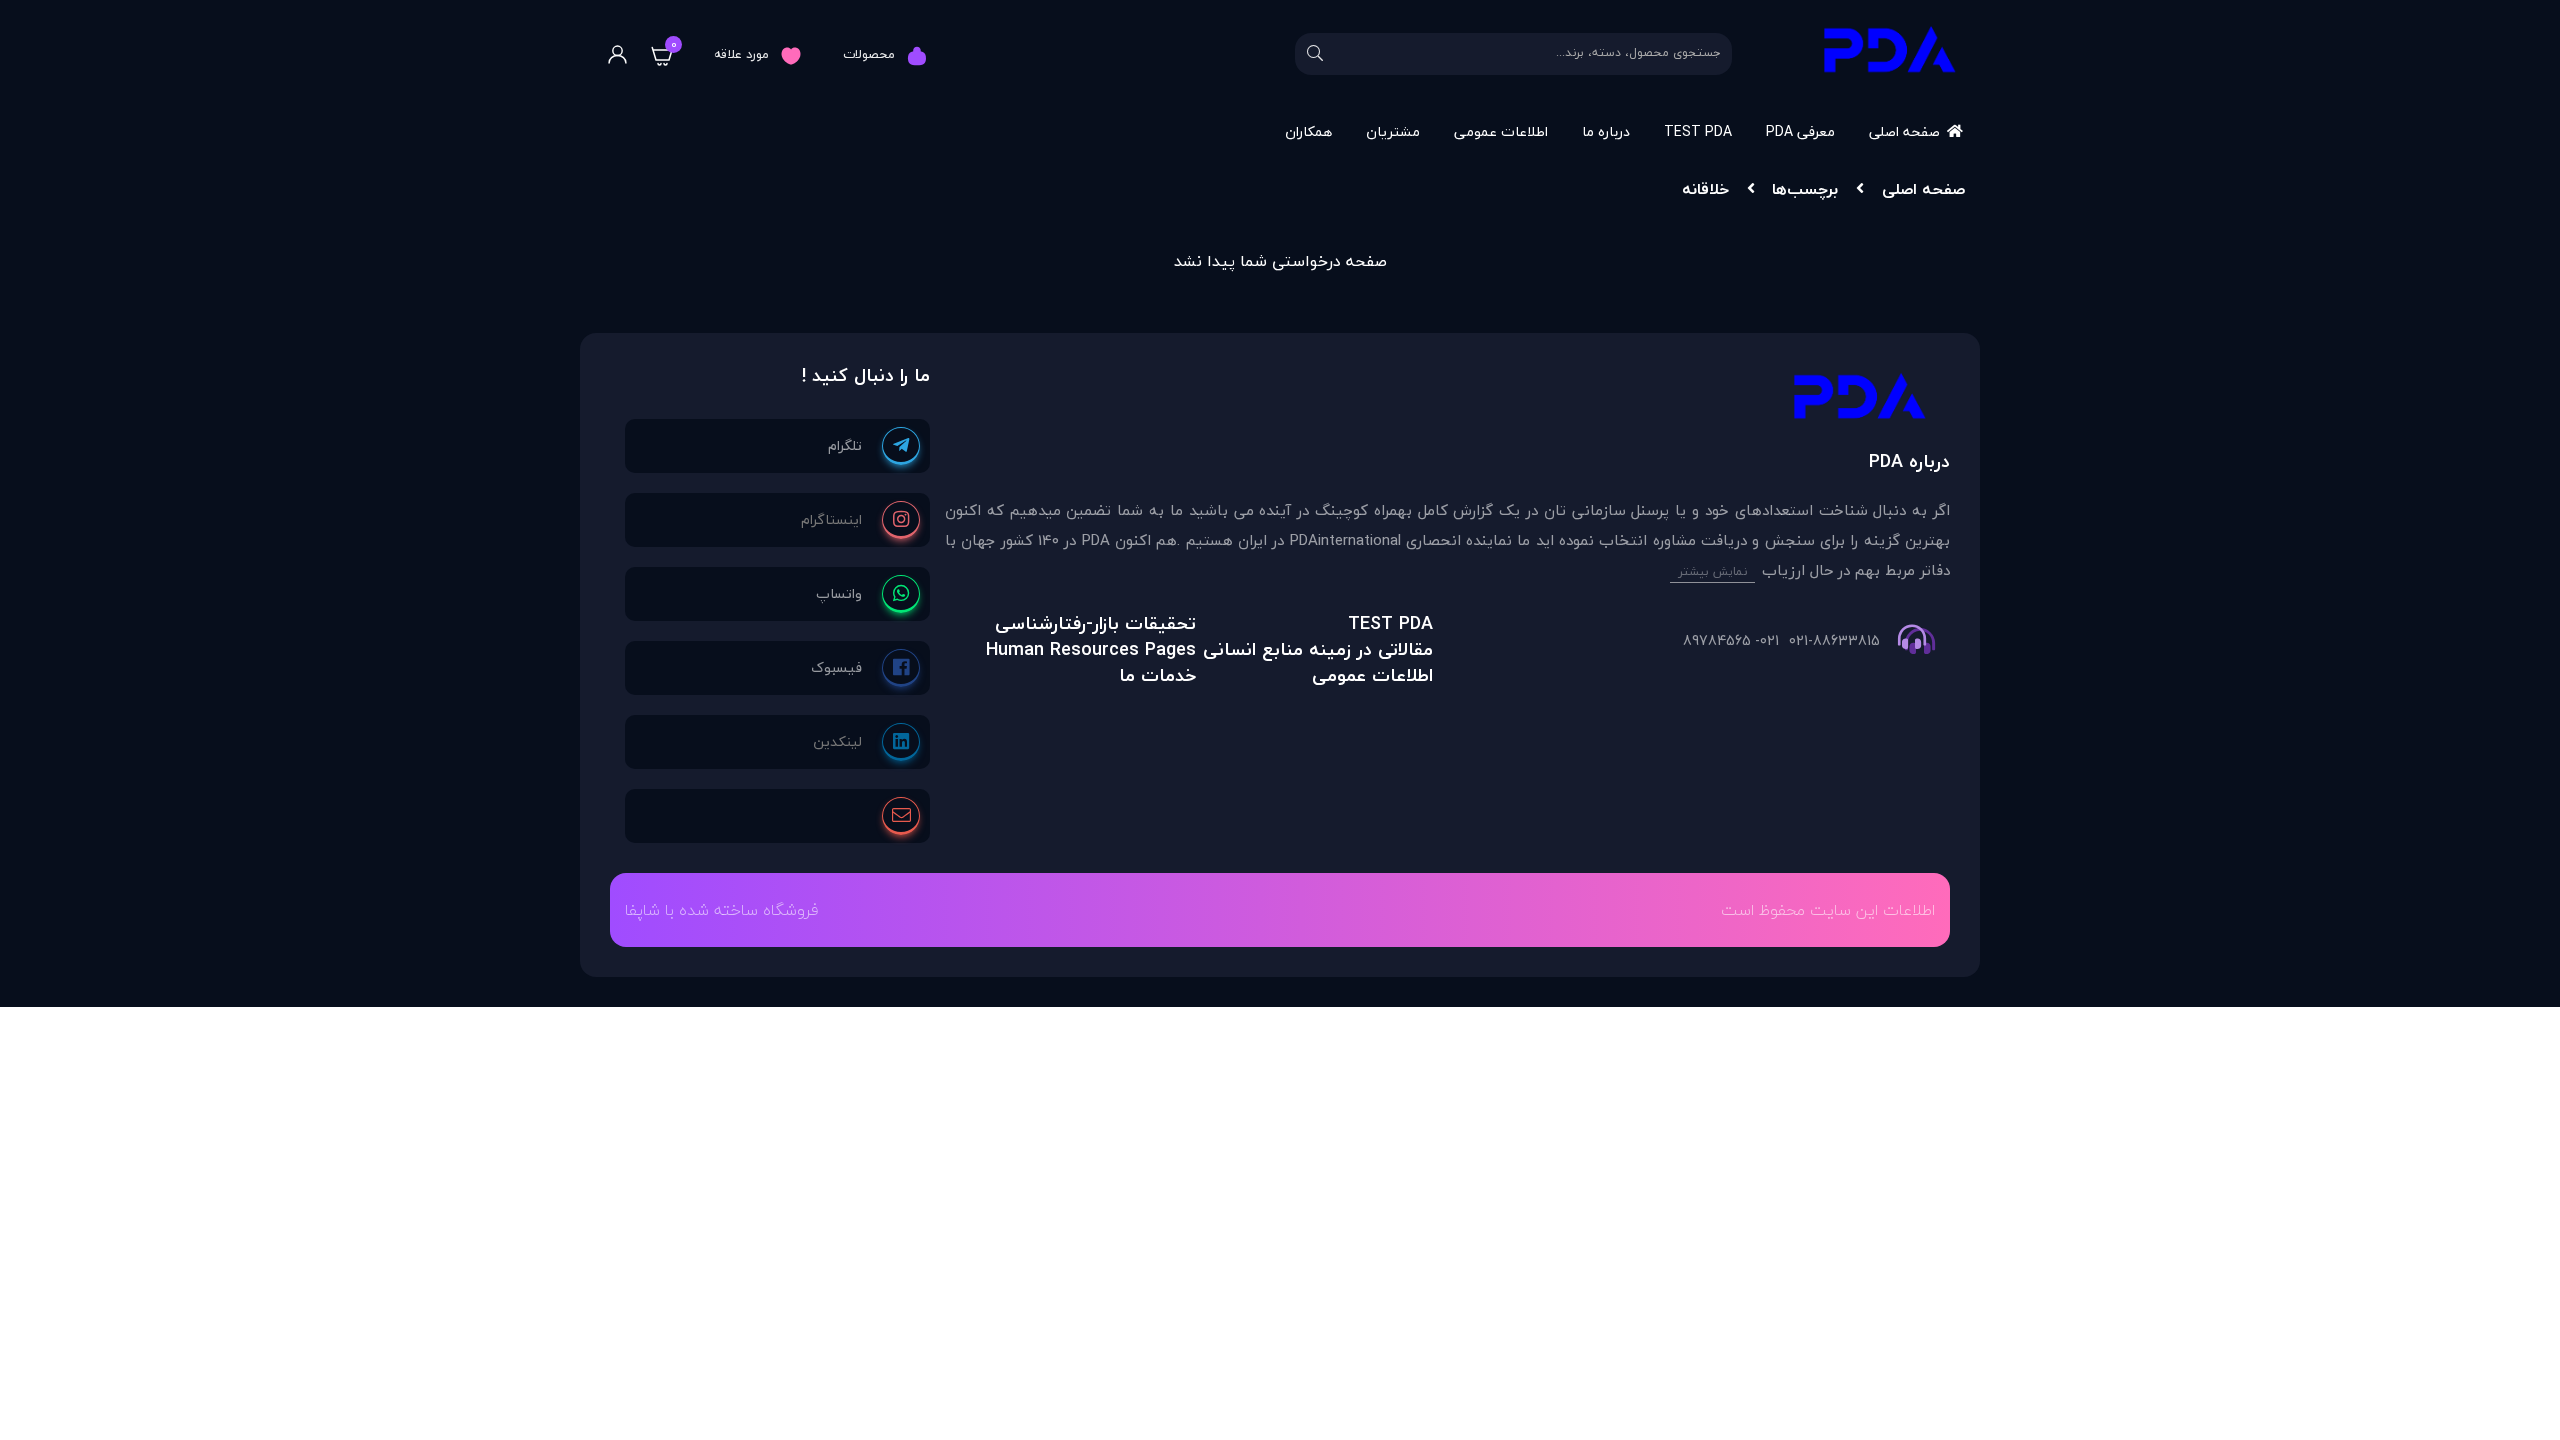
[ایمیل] (901, 816)
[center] (1315, 54)
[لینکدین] (866, 742)
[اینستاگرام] (860, 520)
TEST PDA (1698, 131)
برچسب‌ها (1805, 189)
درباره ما (1606, 131)
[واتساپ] (868, 594)
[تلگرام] (874, 446)
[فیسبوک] (865, 668)
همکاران (1308, 131)
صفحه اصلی (1904, 131)
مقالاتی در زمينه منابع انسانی (1318, 649)
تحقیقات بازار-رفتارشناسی (1095, 623)
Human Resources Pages (1091, 649)
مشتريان (1393, 131)
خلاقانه (1705, 189)
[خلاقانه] (1447, 401)
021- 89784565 (1731, 641)
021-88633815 (1834, 641)
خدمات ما (1157, 675)
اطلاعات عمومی (1501, 131)
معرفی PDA (1800, 131)
